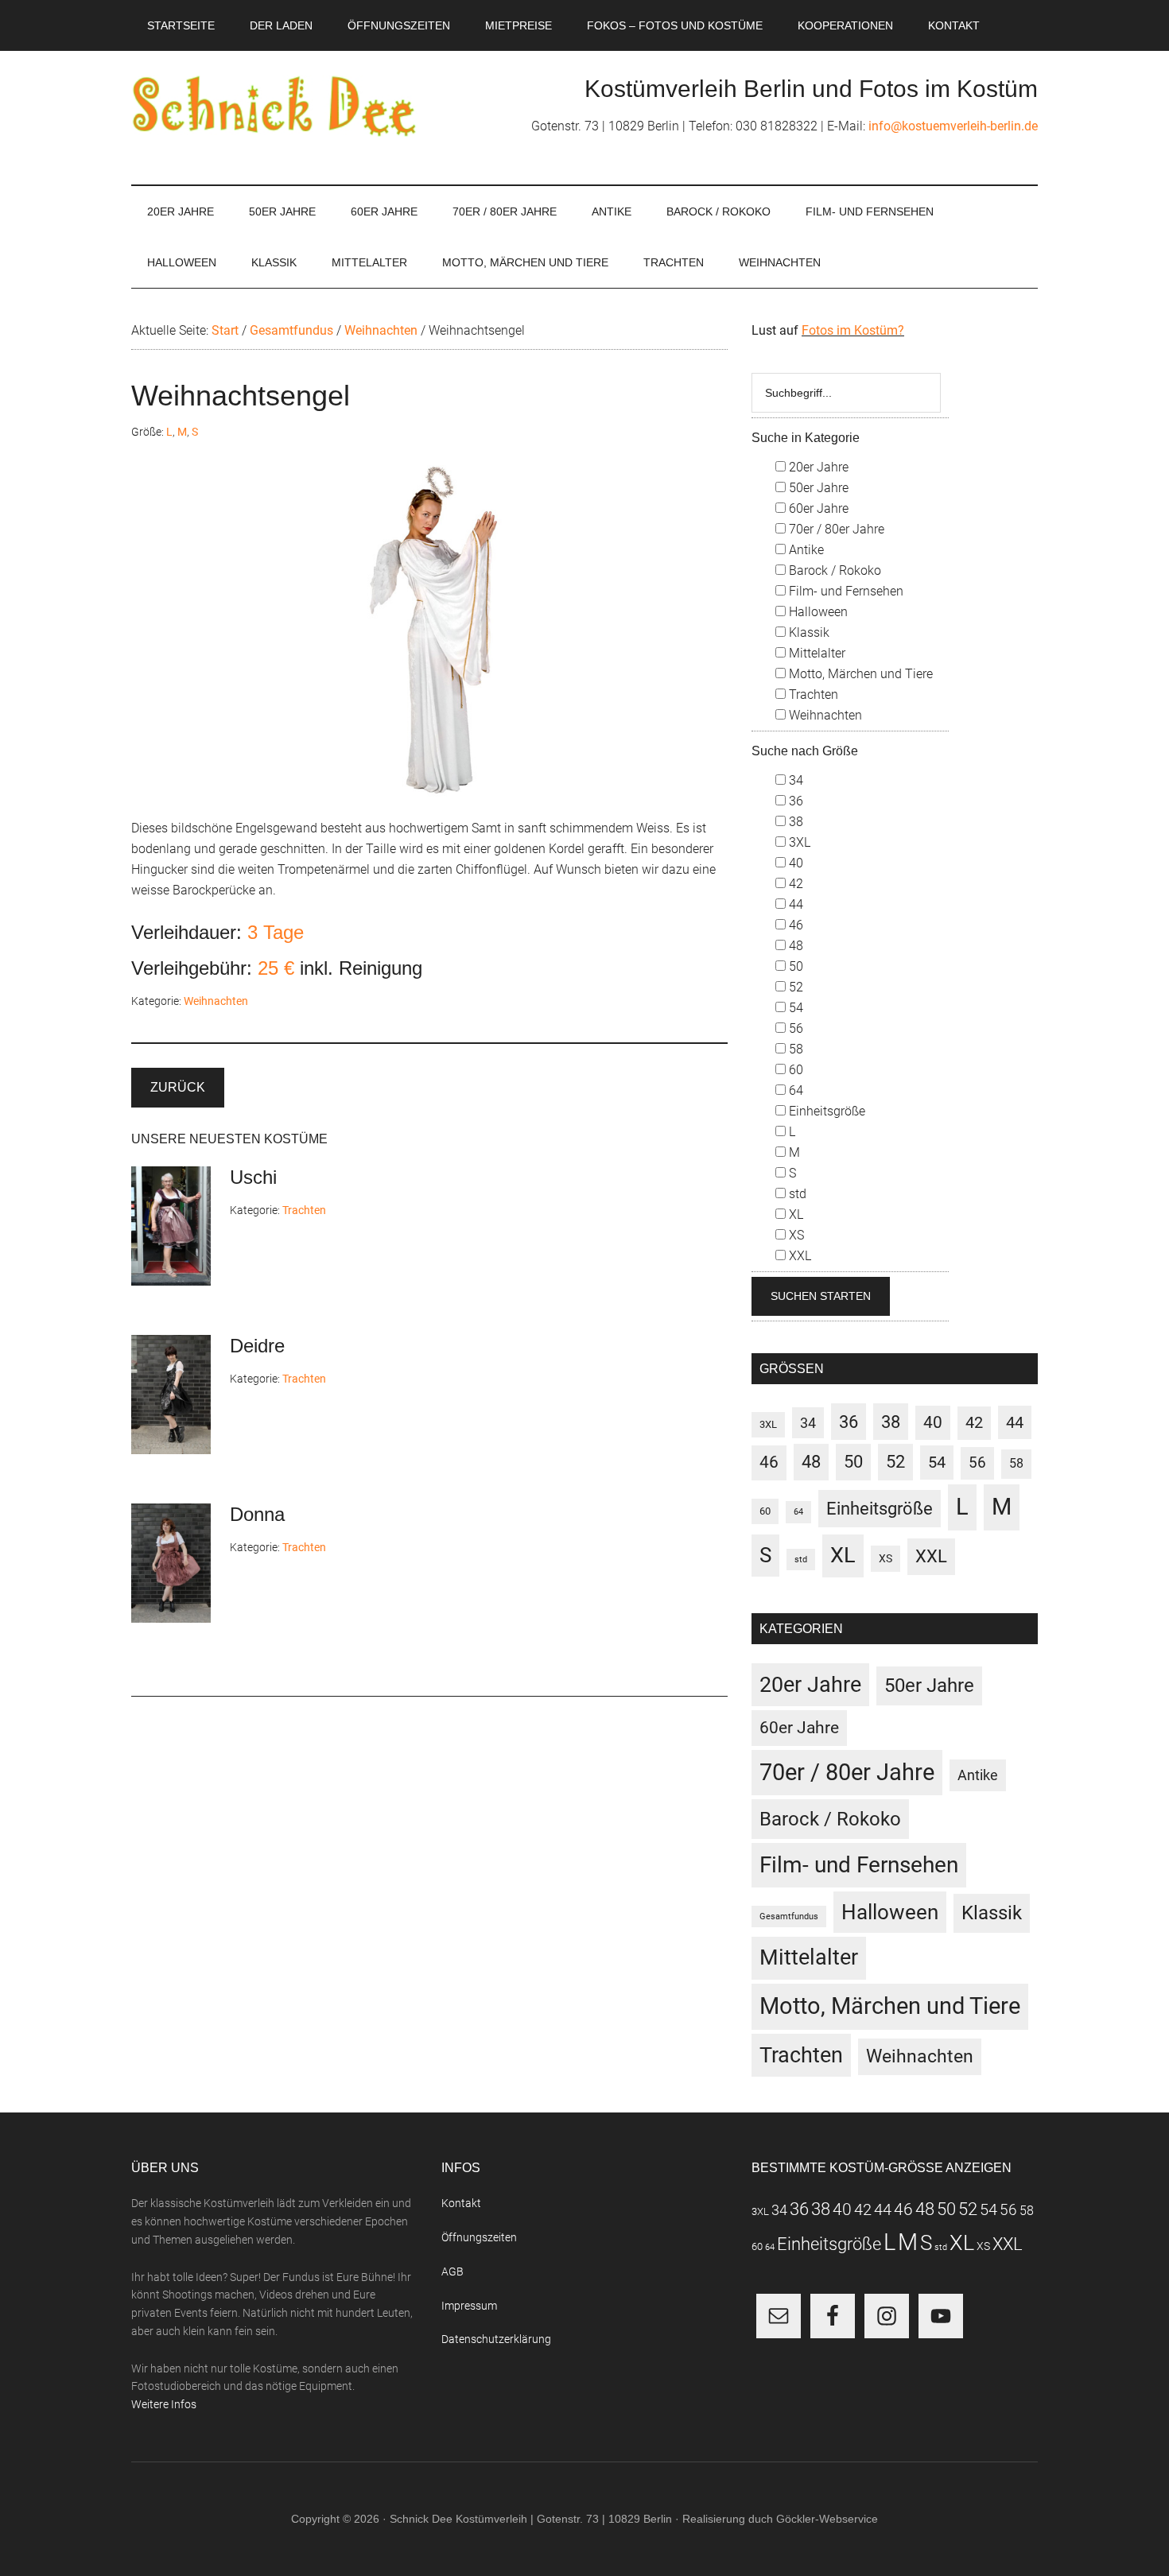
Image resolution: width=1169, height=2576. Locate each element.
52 (794, 987)
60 (794, 1070)
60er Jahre (817, 508)
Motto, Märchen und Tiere (859, 674)
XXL (798, 1256)
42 (794, 884)
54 (794, 1008)
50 (794, 966)
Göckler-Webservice (827, 2519)
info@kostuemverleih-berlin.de (953, 126)
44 (794, 904)
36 (794, 801)
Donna (257, 1514)
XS (795, 1235)
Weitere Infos (164, 2404)
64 (794, 1090)
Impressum (469, 2306)
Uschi (253, 1177)
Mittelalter (816, 653)
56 (794, 1028)
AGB (452, 2271)
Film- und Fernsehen (845, 591)
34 (794, 780)
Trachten (304, 1210)
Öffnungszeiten (479, 2237)
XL (794, 1214)
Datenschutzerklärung (496, 2339)
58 (794, 1049)
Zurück (178, 1087)
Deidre (257, 1346)
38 (794, 822)
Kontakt (461, 2203)
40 (794, 863)
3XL (798, 842)
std (796, 1194)
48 (794, 946)
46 (794, 925)
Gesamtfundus (789, 1916)
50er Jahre (817, 488)
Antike (805, 550)
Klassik (808, 632)
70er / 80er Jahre (835, 529)
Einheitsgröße (825, 1111)
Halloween (817, 612)
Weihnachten (216, 1001)
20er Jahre (817, 467)
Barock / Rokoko (833, 570)
